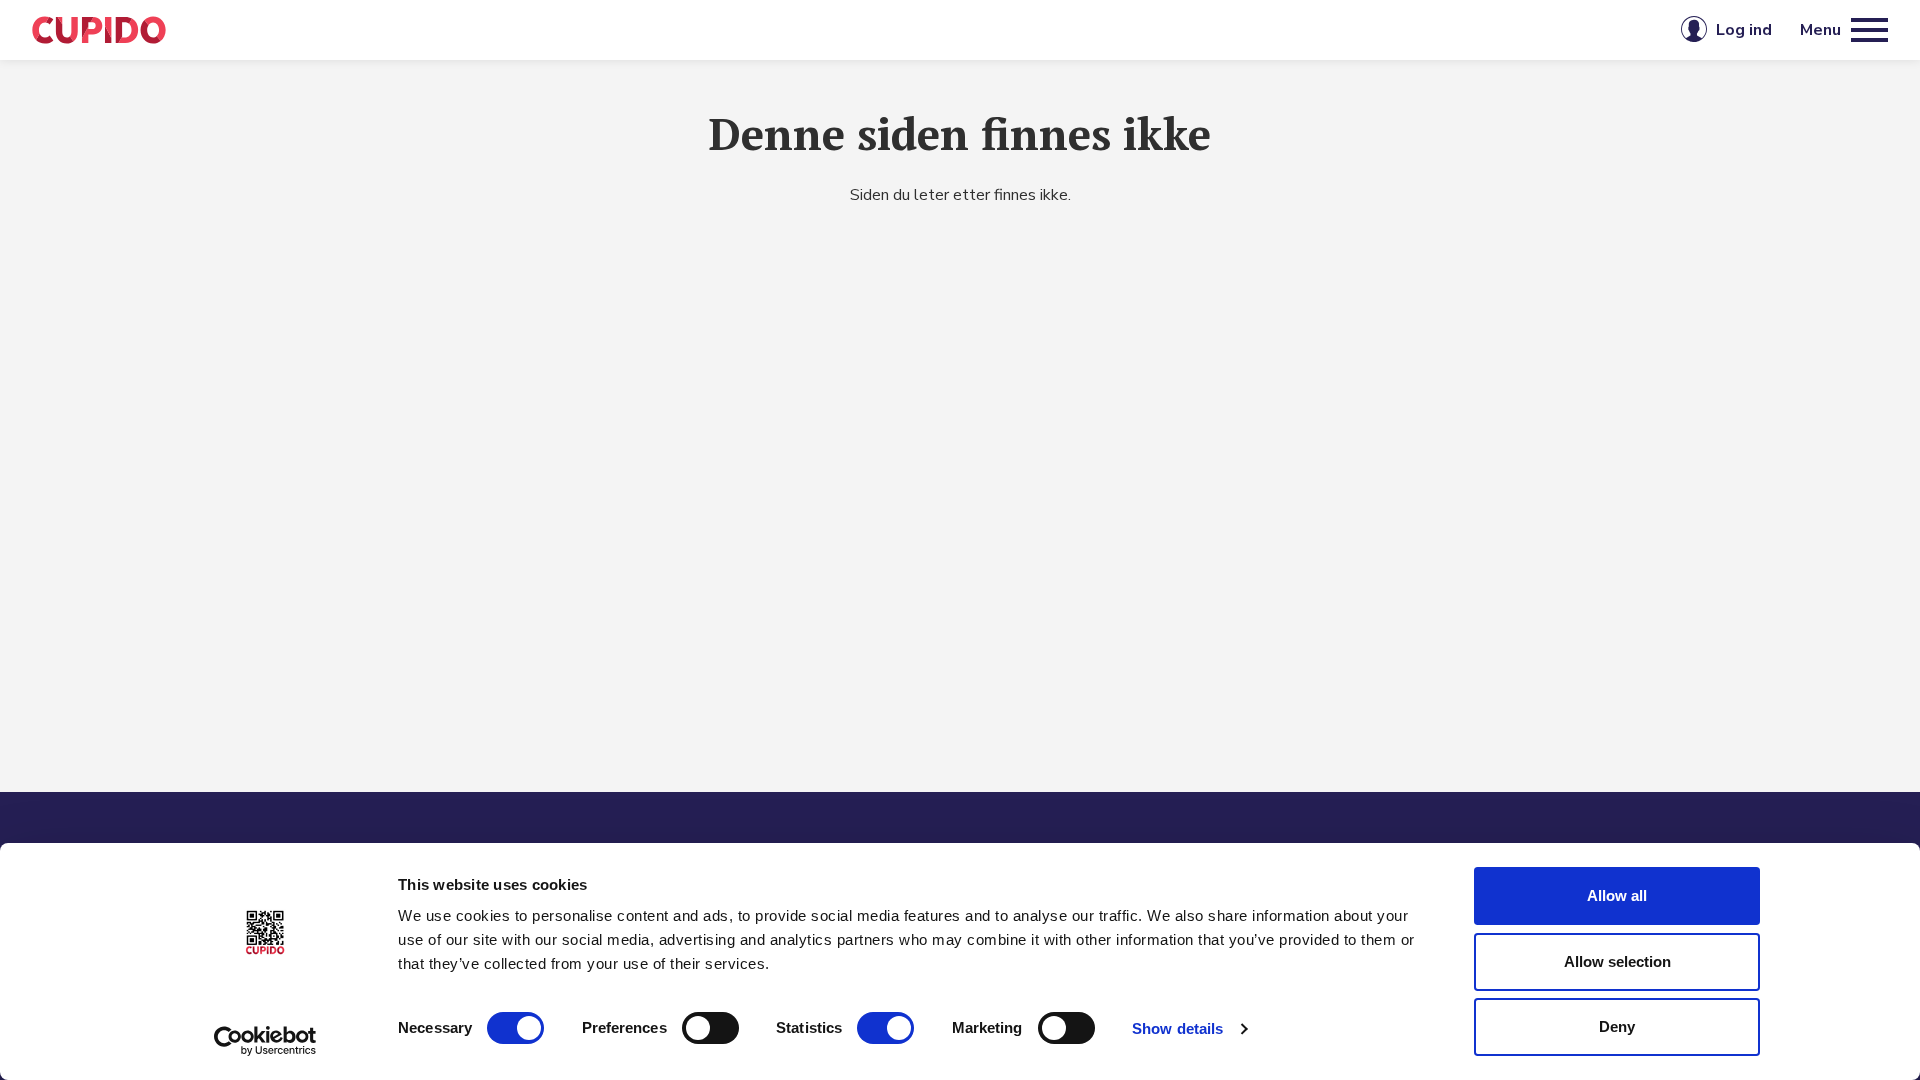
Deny (1617, 1026)
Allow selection (1617, 961)
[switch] (710, 1028)
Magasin (822, 30)
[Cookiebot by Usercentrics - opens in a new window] (265, 1041)
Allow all (1617, 895)
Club (929, 30)
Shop (1023, 30)
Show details (1177, 1028)
